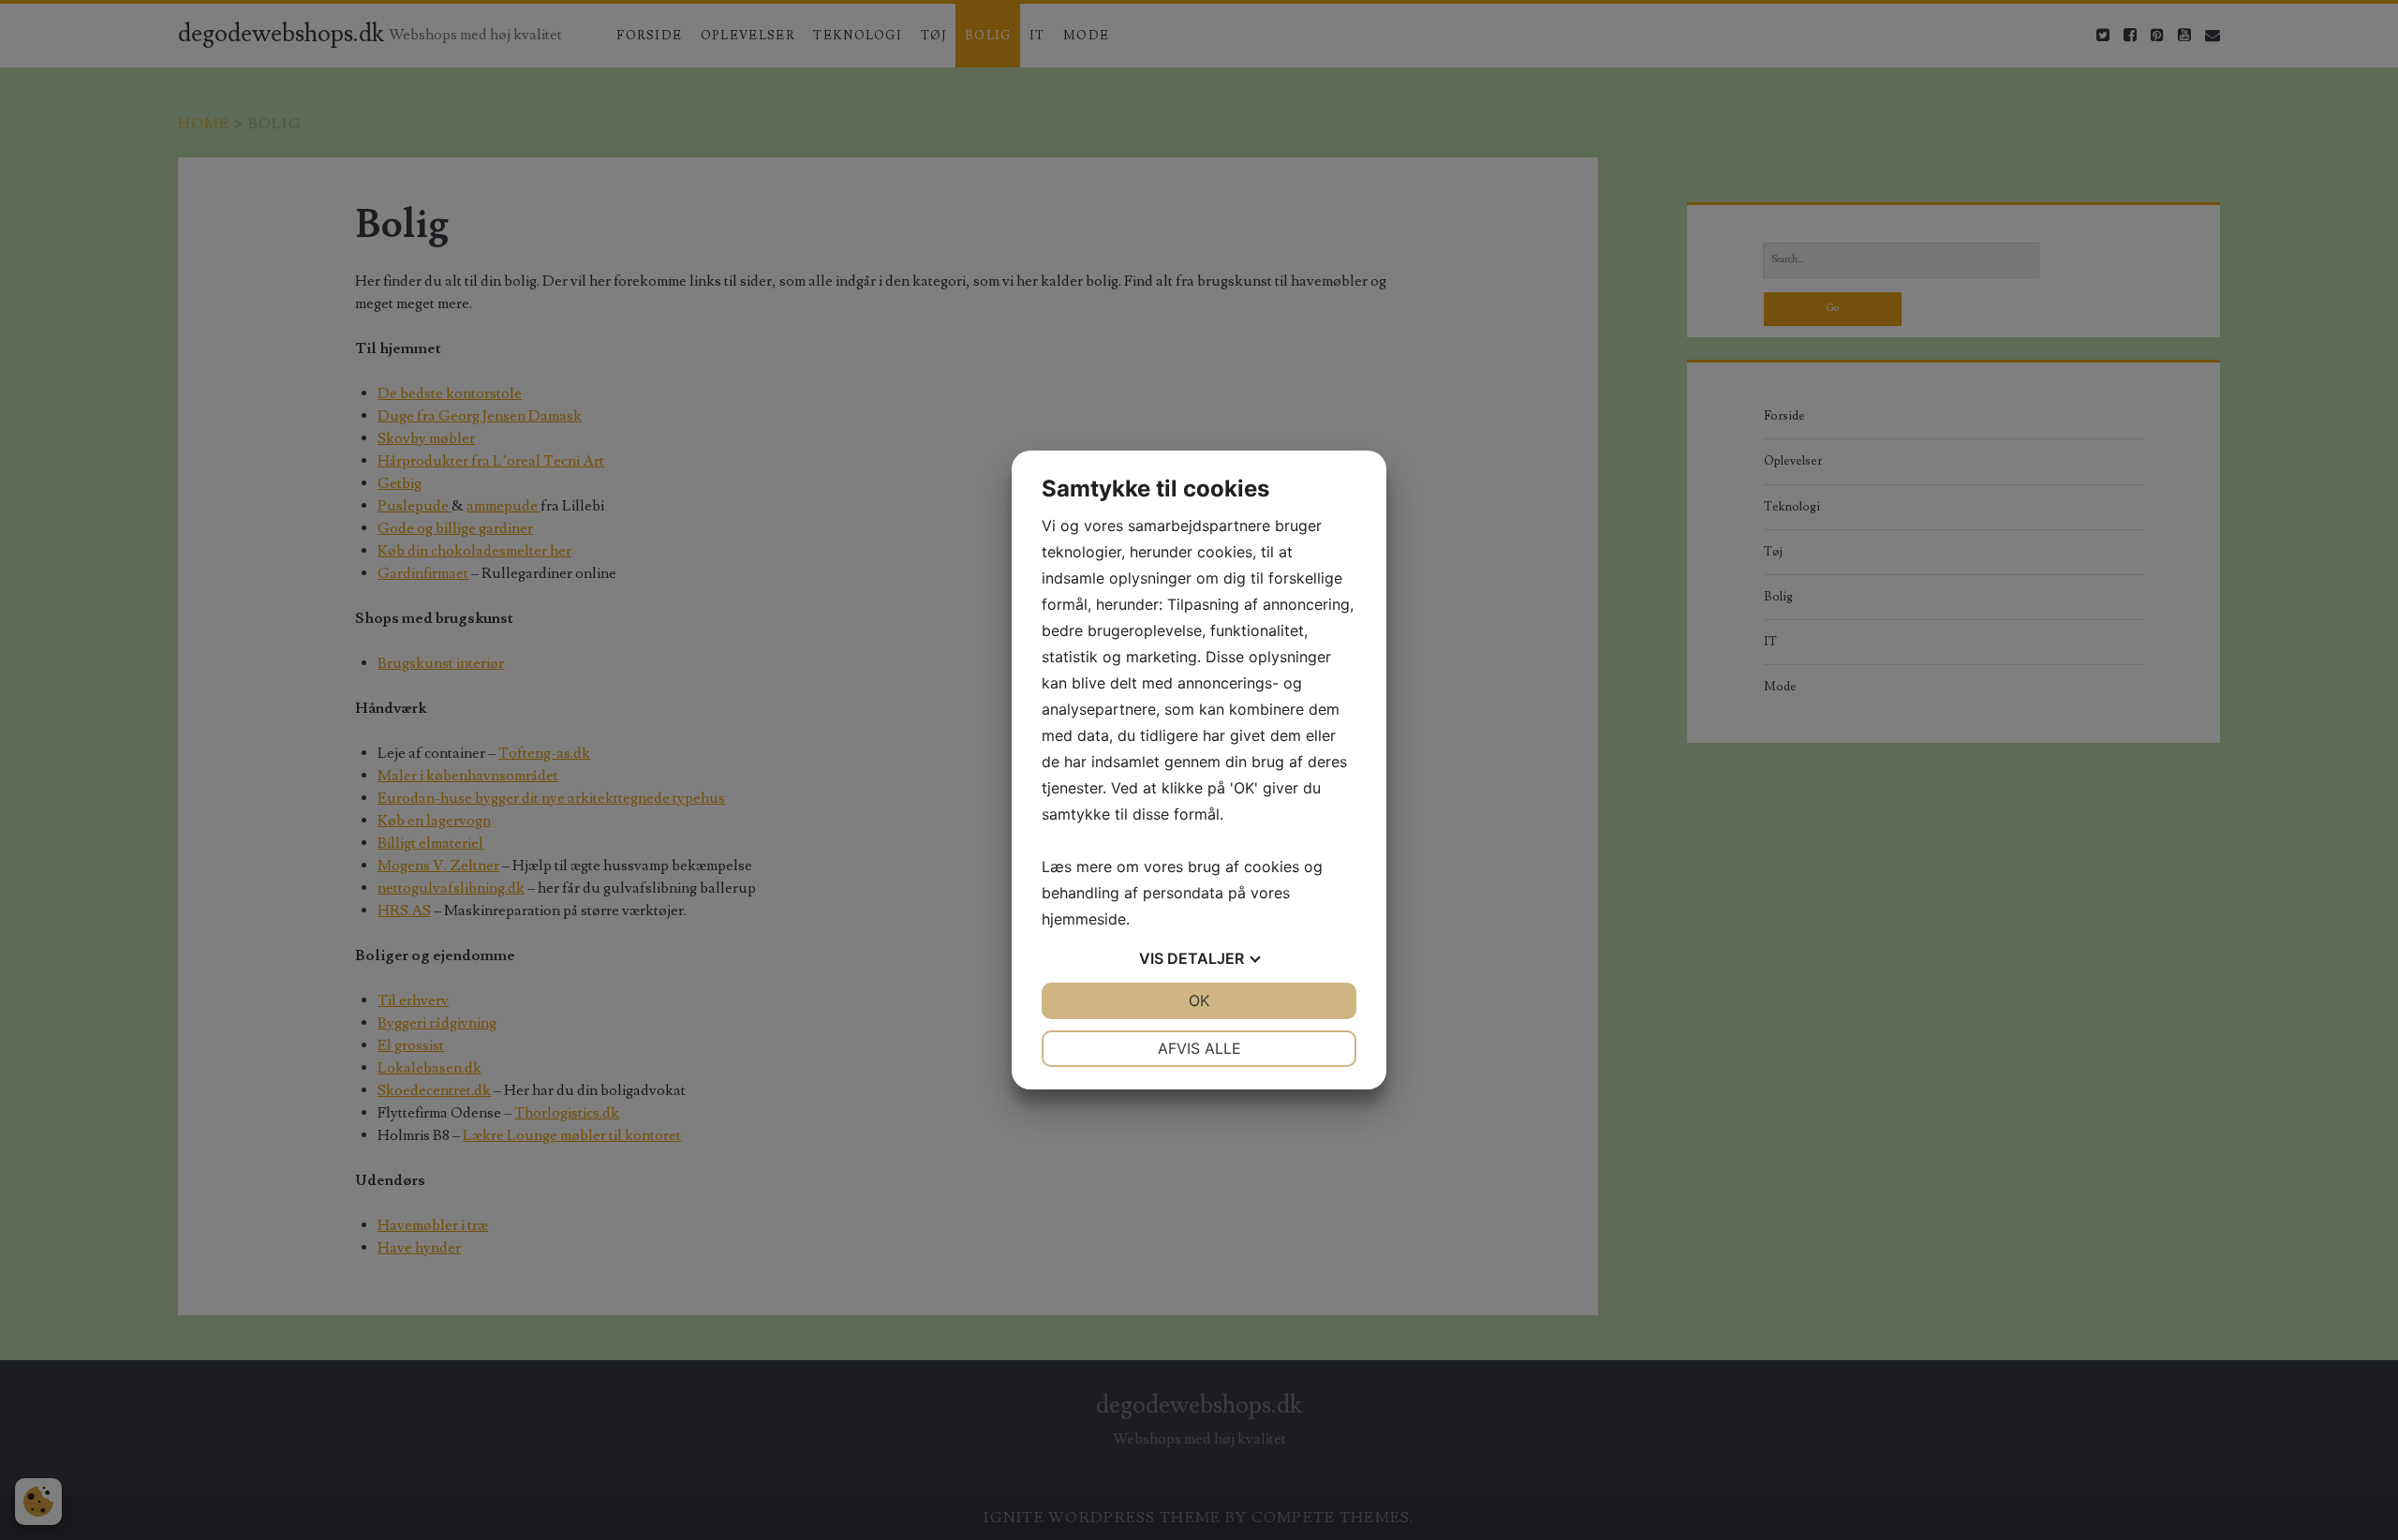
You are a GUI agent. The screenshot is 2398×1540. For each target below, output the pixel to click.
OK (1199, 1000)
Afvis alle (1199, 1048)
